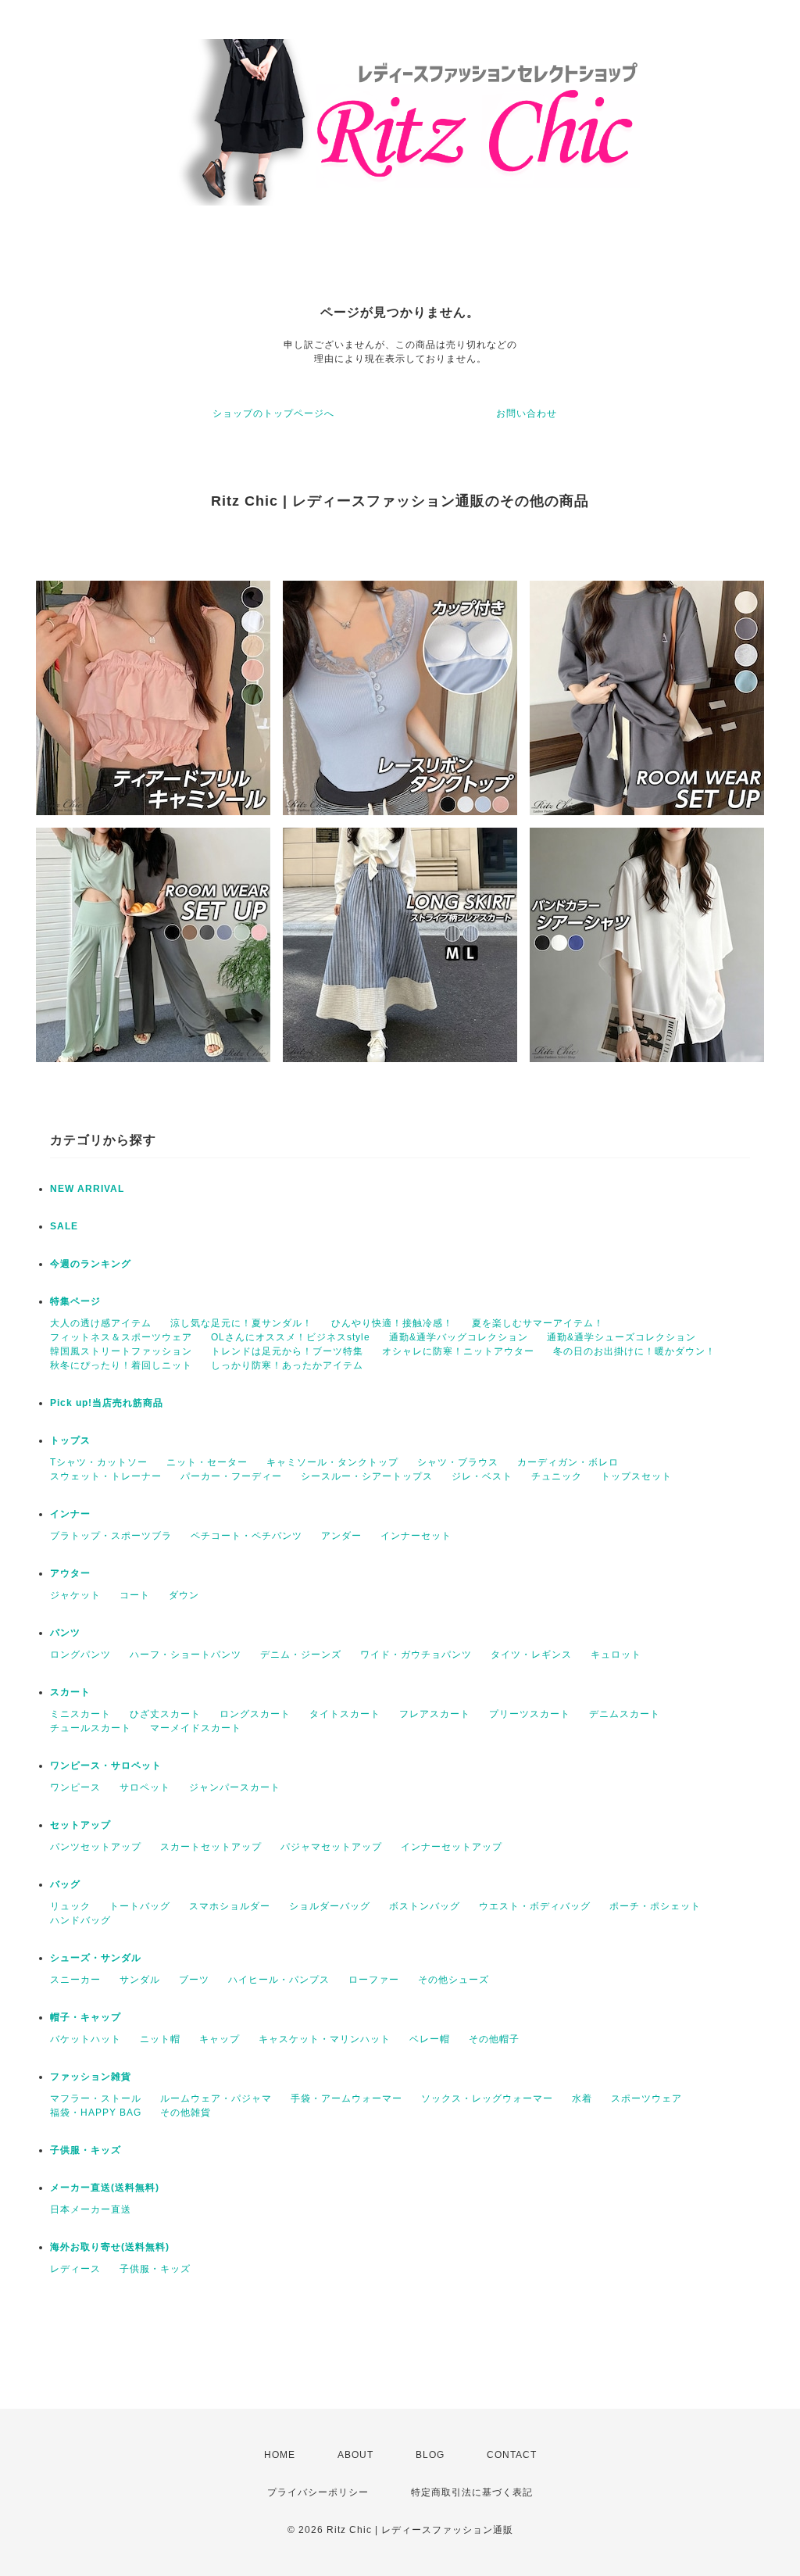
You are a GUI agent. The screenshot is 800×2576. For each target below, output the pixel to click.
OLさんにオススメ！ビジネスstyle (291, 1337)
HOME (280, 2455)
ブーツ (194, 1980)
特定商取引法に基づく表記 (472, 2492)
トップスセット (636, 1476)
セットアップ (80, 1825)
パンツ (65, 1633)
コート (135, 1595)
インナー (70, 1514)
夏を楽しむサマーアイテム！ (538, 1323)
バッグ (65, 1884)
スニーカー (75, 1980)
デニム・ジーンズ (301, 1655)
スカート (70, 1692)
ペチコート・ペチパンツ (246, 1536)
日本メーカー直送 (91, 2209)
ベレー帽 (430, 2039)
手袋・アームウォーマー (346, 2098)
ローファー (374, 1980)
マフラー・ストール (96, 2098)
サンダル (140, 1980)
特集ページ (75, 1301)
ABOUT (355, 2455)
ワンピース (75, 1787)
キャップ (220, 2039)
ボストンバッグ (425, 1906)
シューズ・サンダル (96, 1958)
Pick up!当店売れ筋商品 (107, 1403)
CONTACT (512, 2455)
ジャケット (75, 1595)
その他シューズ (454, 1980)
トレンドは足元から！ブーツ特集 (287, 1351)
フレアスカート (435, 1714)
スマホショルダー (230, 1906)
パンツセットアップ (96, 1847)
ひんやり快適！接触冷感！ (392, 1323)
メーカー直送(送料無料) (105, 2188)
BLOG (430, 2455)
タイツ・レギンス (531, 1655)
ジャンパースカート (235, 1787)
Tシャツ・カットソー (99, 1462)
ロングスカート (255, 1714)
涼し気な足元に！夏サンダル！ (241, 1323)
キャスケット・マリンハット (325, 2039)
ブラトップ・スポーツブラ (111, 1536)
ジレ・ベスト (482, 1476)
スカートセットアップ (211, 1847)
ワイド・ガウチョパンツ (416, 1655)
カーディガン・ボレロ (568, 1462)
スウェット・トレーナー (106, 1476)
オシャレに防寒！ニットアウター (458, 1351)
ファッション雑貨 (91, 2077)
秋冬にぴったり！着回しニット (121, 1365)
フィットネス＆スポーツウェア (121, 1337)
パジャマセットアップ (331, 1847)
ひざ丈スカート (165, 1714)
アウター (70, 1573)
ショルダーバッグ (330, 1906)
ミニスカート (80, 1714)
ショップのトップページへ (273, 413)
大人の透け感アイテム (101, 1323)
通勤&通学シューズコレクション (621, 1337)
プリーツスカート (530, 1714)
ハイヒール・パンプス (279, 1980)
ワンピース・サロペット (106, 1766)
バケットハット (86, 2039)
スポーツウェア (646, 2098)
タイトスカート (345, 1714)
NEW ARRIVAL (87, 1189)
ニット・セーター (207, 1462)
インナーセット (416, 1536)
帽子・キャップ (86, 2017)
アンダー (341, 1536)
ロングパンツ (80, 1655)
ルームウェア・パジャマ (216, 2098)
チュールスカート (91, 1728)
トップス (70, 1440)
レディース (75, 2269)
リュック (70, 1906)
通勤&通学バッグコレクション (459, 1337)
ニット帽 (160, 2039)
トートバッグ (140, 1906)
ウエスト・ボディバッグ (535, 1906)
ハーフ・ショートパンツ (186, 1655)
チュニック (557, 1476)
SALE (64, 1226)
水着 (582, 2098)
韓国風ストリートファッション (121, 1351)
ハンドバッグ (80, 1920)
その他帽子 (494, 2039)
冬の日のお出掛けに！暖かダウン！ (634, 1351)
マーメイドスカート (196, 1728)
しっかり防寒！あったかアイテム (287, 1365)
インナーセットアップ (452, 1847)
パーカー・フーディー (231, 1476)
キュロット (616, 1655)
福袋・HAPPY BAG (96, 2113)
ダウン (184, 1595)
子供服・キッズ (86, 2150)
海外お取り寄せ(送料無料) (110, 2247)
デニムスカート (625, 1714)
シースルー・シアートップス (367, 1476)
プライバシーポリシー (318, 2492)
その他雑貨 (186, 2113)
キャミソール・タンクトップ (332, 1462)
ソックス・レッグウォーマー (487, 2098)
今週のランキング (91, 1264)
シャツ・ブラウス (458, 1462)
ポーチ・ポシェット (655, 1906)
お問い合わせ (527, 413)
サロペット (145, 1787)
